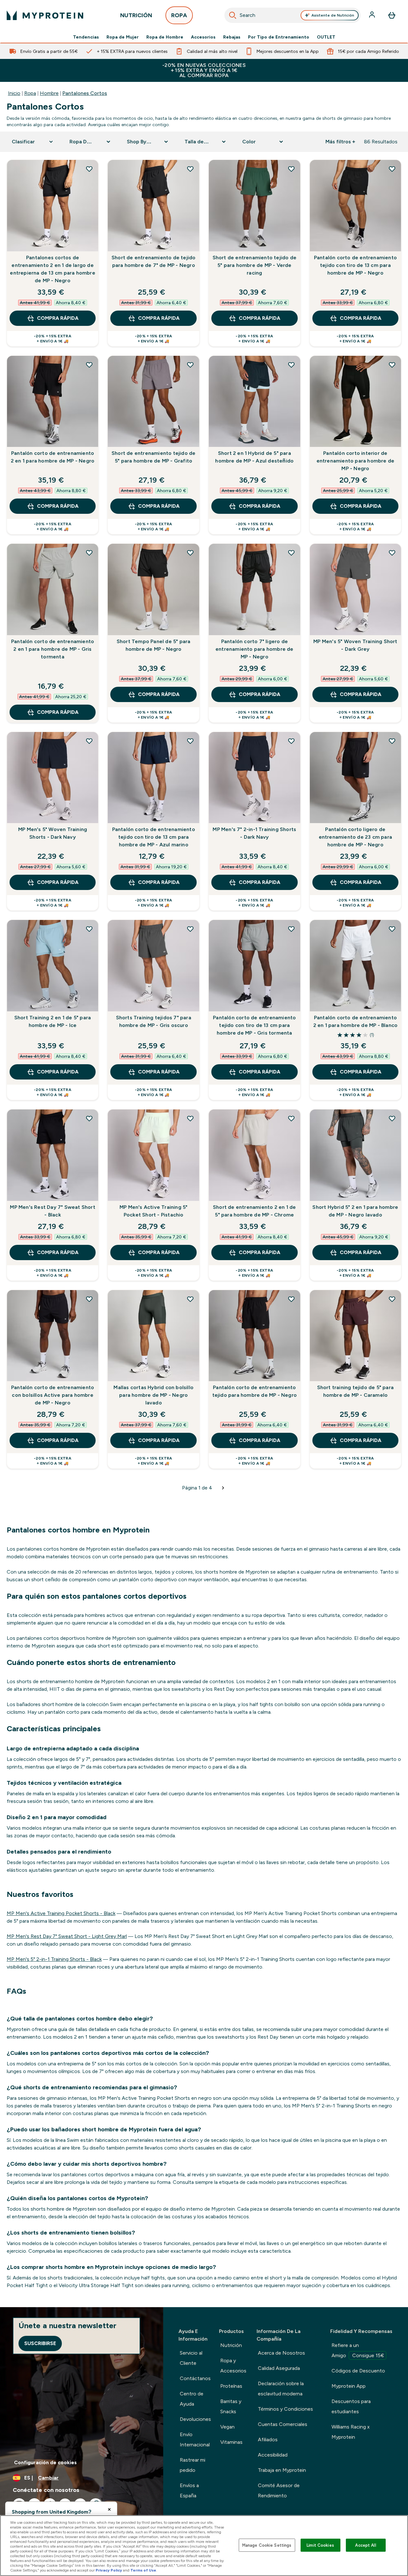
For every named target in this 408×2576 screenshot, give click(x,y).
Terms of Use (143, 2570)
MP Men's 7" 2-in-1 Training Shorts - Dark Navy (254, 833)
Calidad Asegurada (279, 2368)
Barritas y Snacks (231, 2406)
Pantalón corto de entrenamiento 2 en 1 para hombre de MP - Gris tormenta (53, 649)
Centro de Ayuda (192, 2399)
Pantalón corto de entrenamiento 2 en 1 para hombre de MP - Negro (53, 457)
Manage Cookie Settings (267, 2545)
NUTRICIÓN (136, 15)
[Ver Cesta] (392, 15)
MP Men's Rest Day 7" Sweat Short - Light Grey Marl (67, 1936)
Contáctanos (195, 2378)
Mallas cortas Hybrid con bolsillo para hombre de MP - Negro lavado (153, 1395)
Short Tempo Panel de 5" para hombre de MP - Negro (154, 645)
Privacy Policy (109, 2570)
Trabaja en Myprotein (282, 2470)
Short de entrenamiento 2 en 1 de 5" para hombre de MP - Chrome (254, 1211)
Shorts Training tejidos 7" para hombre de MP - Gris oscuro (154, 1021)
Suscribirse (40, 2343)
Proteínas (231, 2386)
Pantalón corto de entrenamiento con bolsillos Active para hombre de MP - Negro (53, 1395)
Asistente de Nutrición (333, 15)
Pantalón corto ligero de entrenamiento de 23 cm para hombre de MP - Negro (355, 837)
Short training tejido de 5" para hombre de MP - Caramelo (355, 1391)
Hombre (49, 93)
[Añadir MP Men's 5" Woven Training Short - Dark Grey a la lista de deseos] (392, 553)
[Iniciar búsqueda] (233, 15)
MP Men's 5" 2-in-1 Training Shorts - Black (54, 1959)
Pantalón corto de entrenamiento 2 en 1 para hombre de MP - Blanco (356, 1021)
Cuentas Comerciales (283, 2424)
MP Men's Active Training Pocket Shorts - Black (61, 1913)
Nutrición (231, 2345)
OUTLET (326, 37)
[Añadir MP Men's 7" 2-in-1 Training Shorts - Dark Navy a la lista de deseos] (291, 741)
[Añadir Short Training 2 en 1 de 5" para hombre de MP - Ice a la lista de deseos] (89, 929)
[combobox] (293, 15)
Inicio (14, 93)
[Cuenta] (373, 15)
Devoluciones (195, 2419)
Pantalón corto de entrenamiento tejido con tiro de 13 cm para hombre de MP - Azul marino (154, 837)
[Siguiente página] (223, 1488)
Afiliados (268, 2440)
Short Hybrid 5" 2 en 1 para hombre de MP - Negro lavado (355, 1211)
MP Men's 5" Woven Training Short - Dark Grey (355, 645)
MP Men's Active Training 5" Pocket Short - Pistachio (153, 1211)
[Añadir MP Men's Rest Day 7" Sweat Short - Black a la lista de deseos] (89, 1118)
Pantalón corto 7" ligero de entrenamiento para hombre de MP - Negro (255, 649)
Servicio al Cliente (191, 2358)
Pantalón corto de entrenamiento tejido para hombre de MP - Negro (255, 1391)
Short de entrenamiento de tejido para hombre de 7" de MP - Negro (153, 261)
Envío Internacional (195, 2440)
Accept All (365, 2545)
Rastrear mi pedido (193, 2465)
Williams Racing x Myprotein (351, 2432)
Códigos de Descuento (358, 2371)
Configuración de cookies (45, 2462)
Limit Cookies (320, 2545)
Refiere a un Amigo (358, 2350)
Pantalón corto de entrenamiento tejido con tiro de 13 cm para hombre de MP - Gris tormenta (254, 1025)
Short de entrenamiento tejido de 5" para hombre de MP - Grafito (153, 457)
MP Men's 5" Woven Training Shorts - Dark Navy (53, 833)
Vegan (227, 2427)
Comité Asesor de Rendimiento (279, 2490)
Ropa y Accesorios (233, 2366)
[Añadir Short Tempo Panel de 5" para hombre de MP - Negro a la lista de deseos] (190, 553)
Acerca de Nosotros (281, 2353)
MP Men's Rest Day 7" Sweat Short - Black (52, 1211)
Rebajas (232, 37)
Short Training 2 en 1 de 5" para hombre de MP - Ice (53, 1021)
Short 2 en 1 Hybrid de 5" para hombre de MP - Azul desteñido (254, 457)
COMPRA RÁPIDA (58, 318)
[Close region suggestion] (109, 2509)
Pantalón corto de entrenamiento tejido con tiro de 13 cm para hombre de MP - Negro (355, 265)
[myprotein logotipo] (45, 15)
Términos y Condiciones (285, 2409)
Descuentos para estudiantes (351, 2406)
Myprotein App (349, 2386)
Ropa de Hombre (165, 37)
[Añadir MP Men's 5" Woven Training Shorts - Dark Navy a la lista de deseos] (89, 741)
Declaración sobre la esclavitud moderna (281, 2389)
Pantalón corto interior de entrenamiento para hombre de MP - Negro (356, 461)
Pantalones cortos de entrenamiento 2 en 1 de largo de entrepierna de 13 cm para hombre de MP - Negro (52, 269)
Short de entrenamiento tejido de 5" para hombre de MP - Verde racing (255, 265)
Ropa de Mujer (123, 37)
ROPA (179, 15)
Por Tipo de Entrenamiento (279, 37)
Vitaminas (231, 2442)
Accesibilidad (273, 2455)
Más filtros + (340, 142)
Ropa (30, 93)
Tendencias (86, 37)
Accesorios (203, 37)
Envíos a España (189, 2490)
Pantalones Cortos (85, 93)
